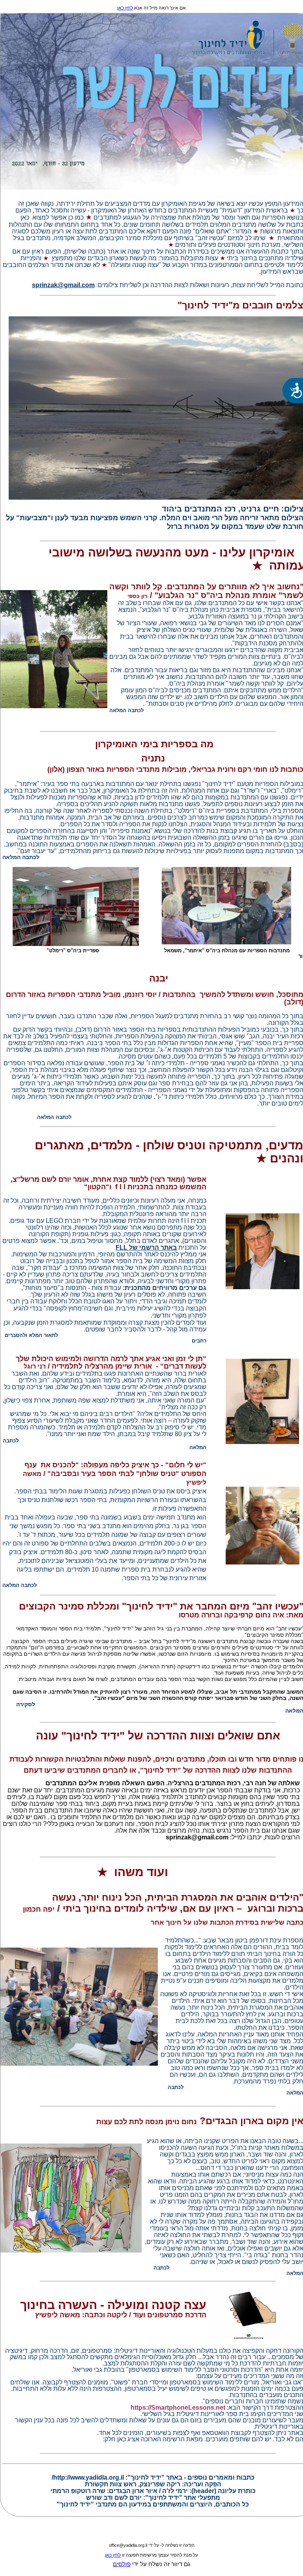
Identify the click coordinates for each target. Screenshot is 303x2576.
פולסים (122, 2564)
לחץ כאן (125, 8)
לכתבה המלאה (20, 1585)
